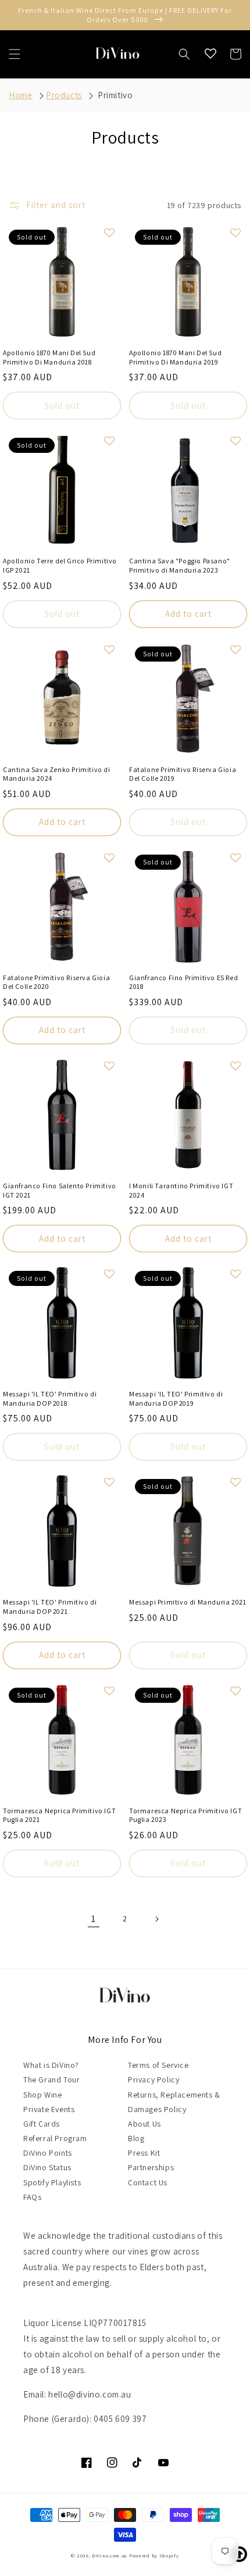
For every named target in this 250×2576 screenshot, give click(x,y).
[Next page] (156, 1919)
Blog (136, 2138)
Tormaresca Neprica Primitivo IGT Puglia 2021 (59, 1815)
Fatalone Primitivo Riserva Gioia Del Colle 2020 (56, 982)
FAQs (32, 2197)
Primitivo (115, 95)
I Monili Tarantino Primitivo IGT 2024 (181, 1190)
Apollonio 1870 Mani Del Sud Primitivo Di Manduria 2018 (49, 357)
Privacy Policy (153, 2080)
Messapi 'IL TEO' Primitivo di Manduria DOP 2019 (176, 1398)
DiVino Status (47, 2167)
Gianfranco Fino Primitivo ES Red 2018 (183, 982)
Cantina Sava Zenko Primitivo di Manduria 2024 (57, 774)
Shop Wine (42, 2095)
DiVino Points (48, 2153)
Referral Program (55, 2138)
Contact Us (148, 2182)
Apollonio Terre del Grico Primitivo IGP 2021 (60, 565)
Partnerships (151, 2167)
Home (20, 95)
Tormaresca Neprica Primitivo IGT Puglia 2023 (185, 1815)
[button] (15, 54)
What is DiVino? (51, 2065)
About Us (144, 2124)
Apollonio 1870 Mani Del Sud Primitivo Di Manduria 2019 (175, 357)
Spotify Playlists (52, 2182)
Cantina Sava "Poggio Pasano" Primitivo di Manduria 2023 (180, 565)
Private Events (49, 2109)
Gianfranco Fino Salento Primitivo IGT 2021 (60, 1190)
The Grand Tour (51, 2080)
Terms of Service (158, 2065)
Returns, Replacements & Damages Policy (174, 2102)
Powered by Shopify (154, 2555)
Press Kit (144, 2153)
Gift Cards (42, 2124)
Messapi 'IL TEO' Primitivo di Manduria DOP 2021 (50, 1607)
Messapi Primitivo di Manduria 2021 (187, 1602)
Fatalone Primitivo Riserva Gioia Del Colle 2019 (183, 774)
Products (64, 95)
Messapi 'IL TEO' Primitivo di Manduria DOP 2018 (50, 1398)
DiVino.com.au (110, 2555)
